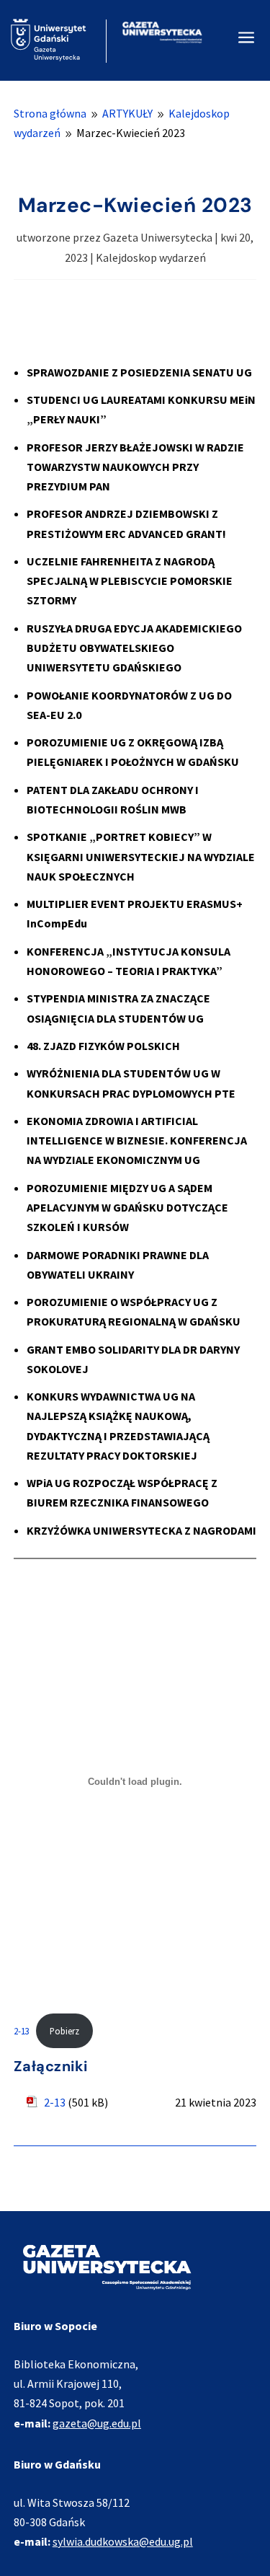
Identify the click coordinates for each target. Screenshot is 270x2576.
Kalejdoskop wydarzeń (151, 257)
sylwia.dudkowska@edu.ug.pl (123, 2541)
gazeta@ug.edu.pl (97, 2423)
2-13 (22, 2031)
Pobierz (64, 2031)
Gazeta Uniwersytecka (158, 237)
